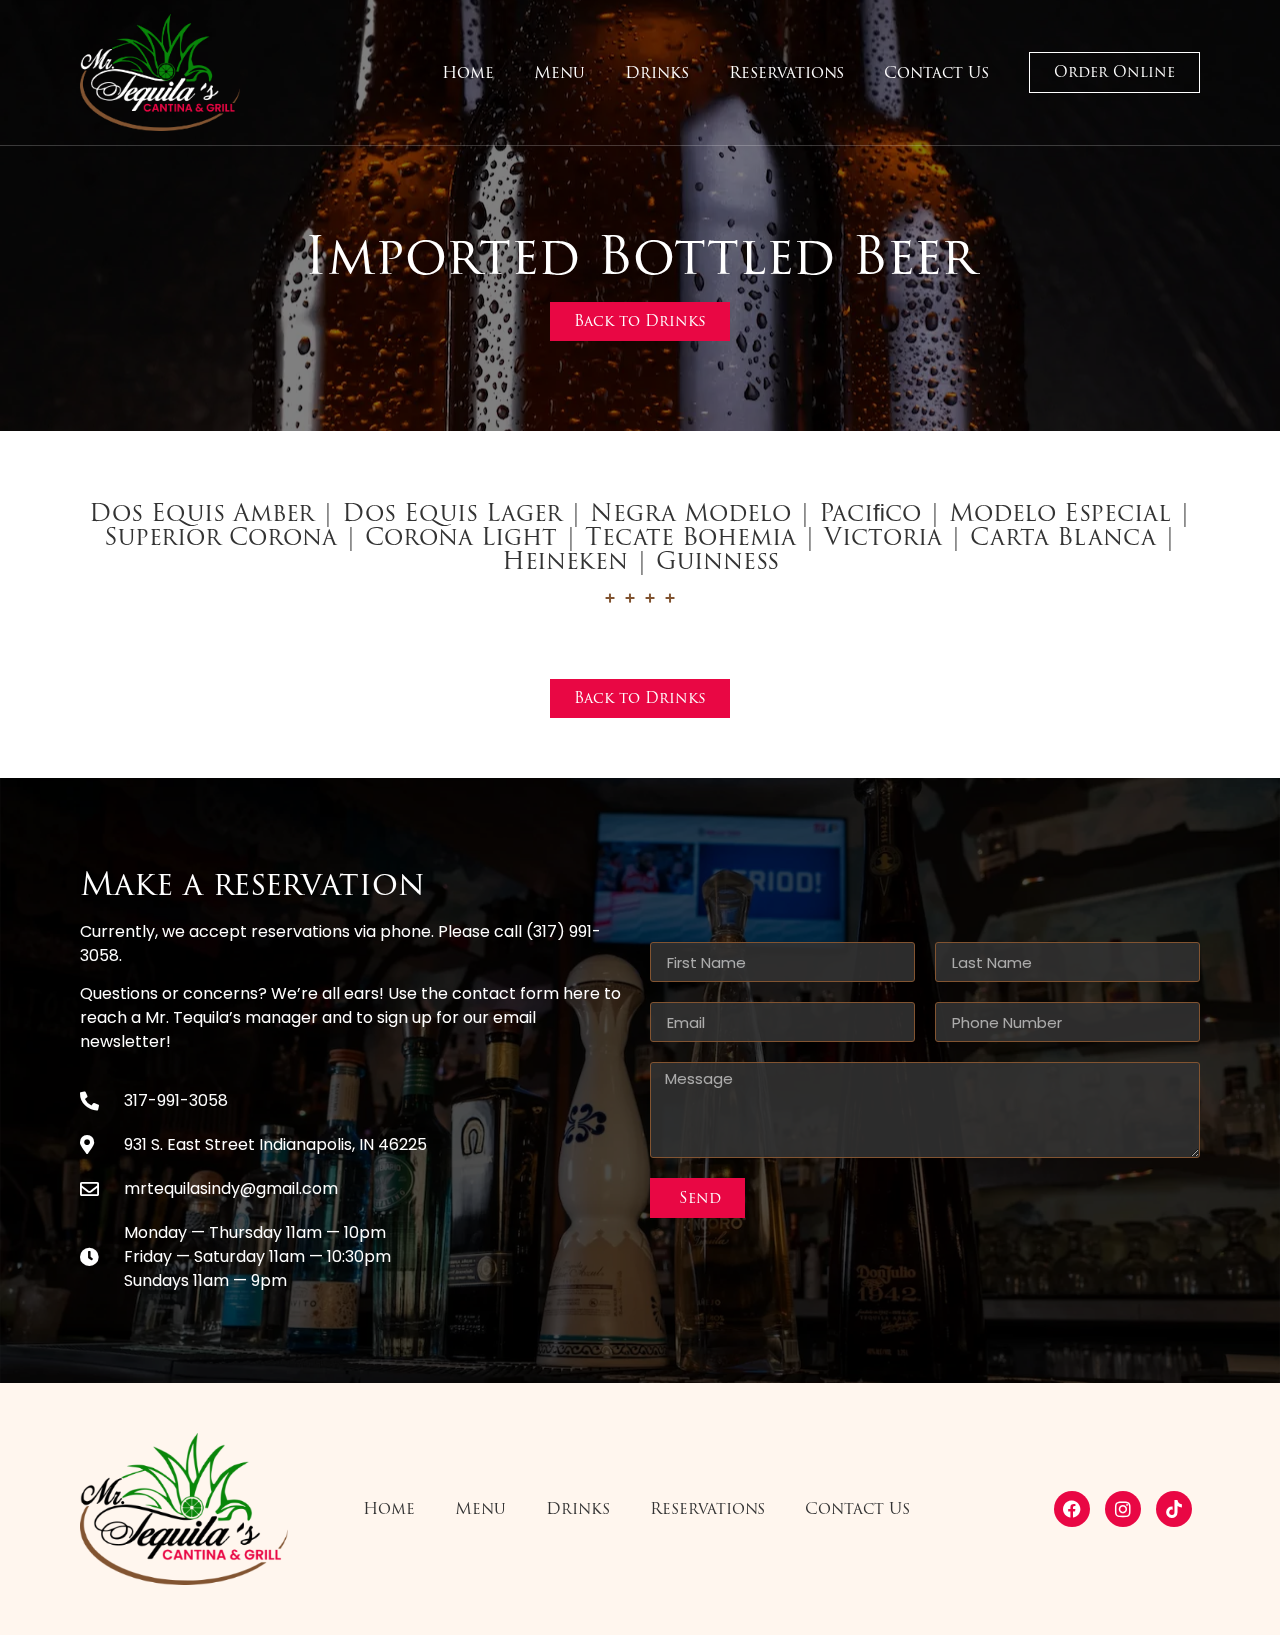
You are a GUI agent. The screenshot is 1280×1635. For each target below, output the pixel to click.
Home (468, 72)
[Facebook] (1072, 1509)
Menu (559, 72)
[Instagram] (1123, 1509)
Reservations (786, 72)
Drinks (657, 72)
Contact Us (936, 72)
